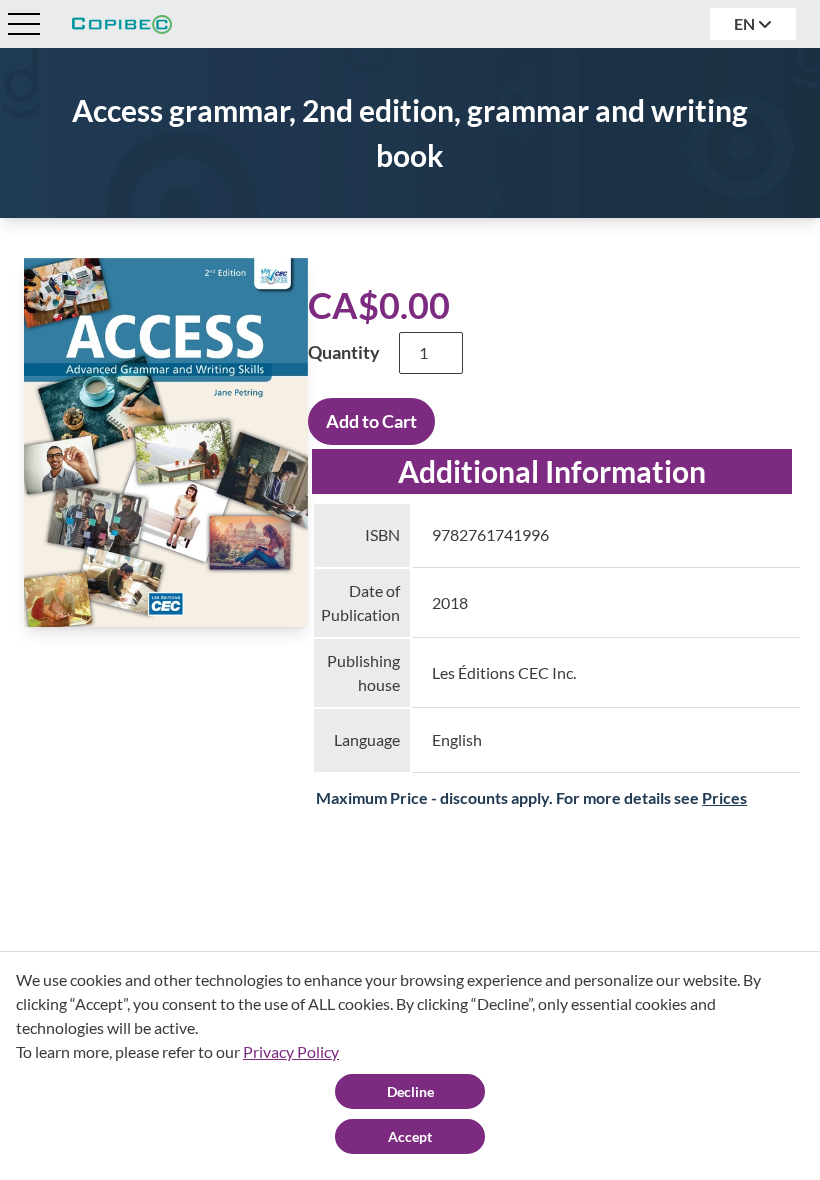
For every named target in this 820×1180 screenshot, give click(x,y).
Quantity (344, 352)
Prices (724, 797)
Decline (410, 1091)
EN (746, 23)
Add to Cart (371, 421)
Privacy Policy (291, 1051)
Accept (410, 1136)
